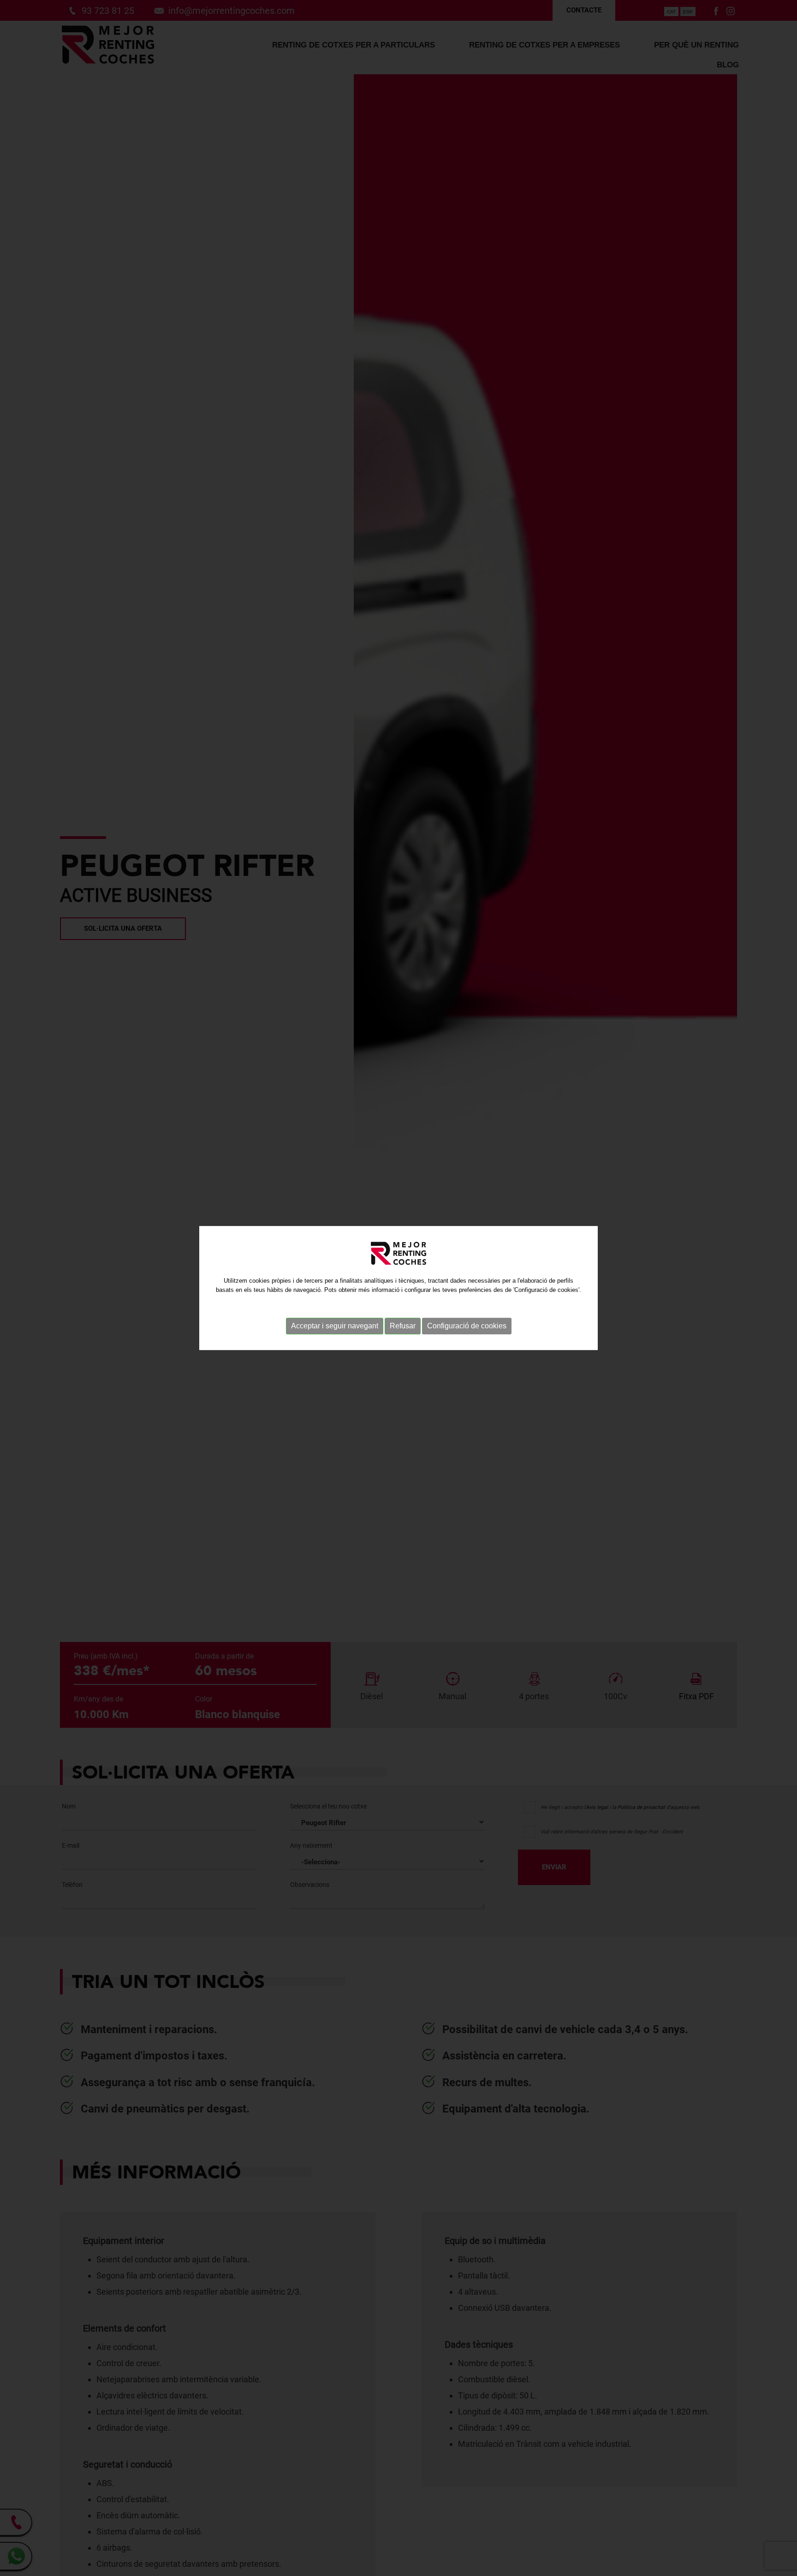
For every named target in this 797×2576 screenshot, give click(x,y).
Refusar (403, 1326)
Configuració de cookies (467, 1326)
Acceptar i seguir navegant (335, 1326)
